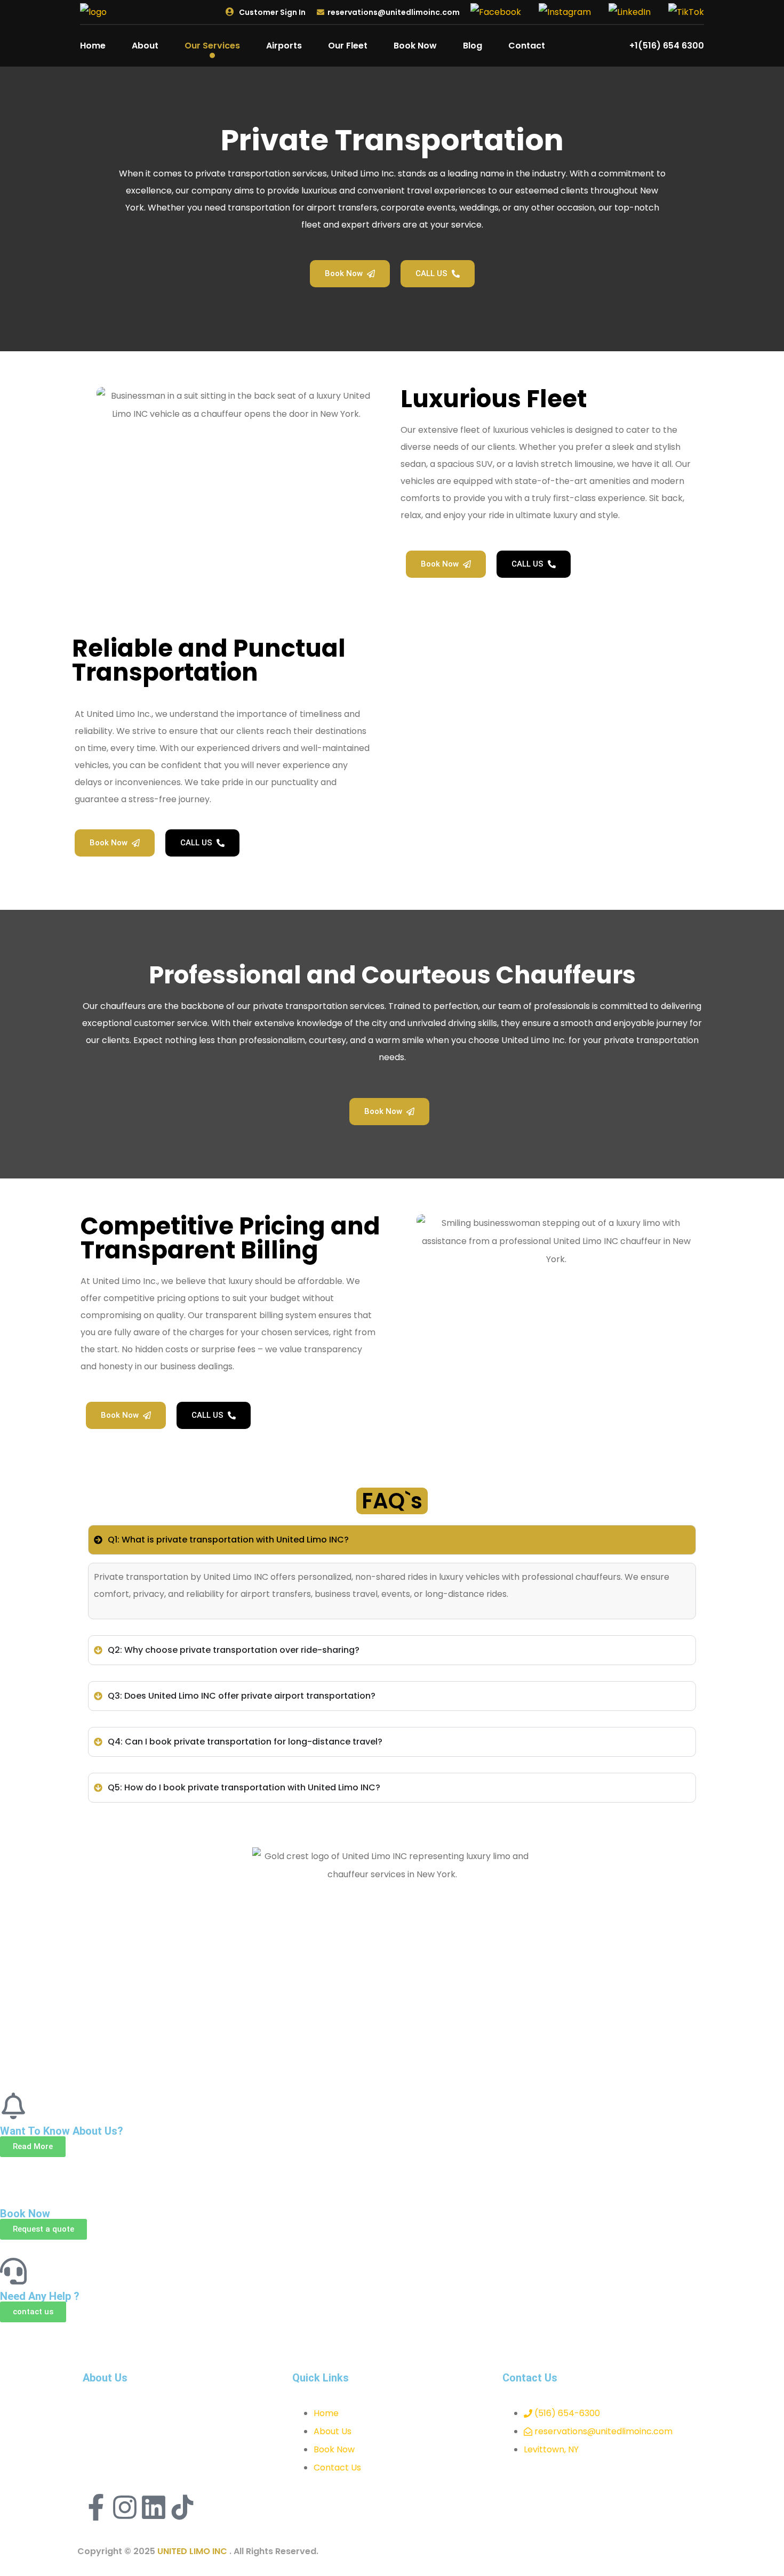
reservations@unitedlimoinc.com (394, 12)
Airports (284, 46)
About (145, 46)
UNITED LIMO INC (193, 2551)
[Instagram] (125, 2507)
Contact (527, 46)
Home (93, 46)
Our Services (212, 46)
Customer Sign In (271, 12)
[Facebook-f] (96, 2507)
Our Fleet (348, 46)
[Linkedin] (154, 2507)
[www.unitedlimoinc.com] (93, 11)
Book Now (415, 46)
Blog (473, 46)
